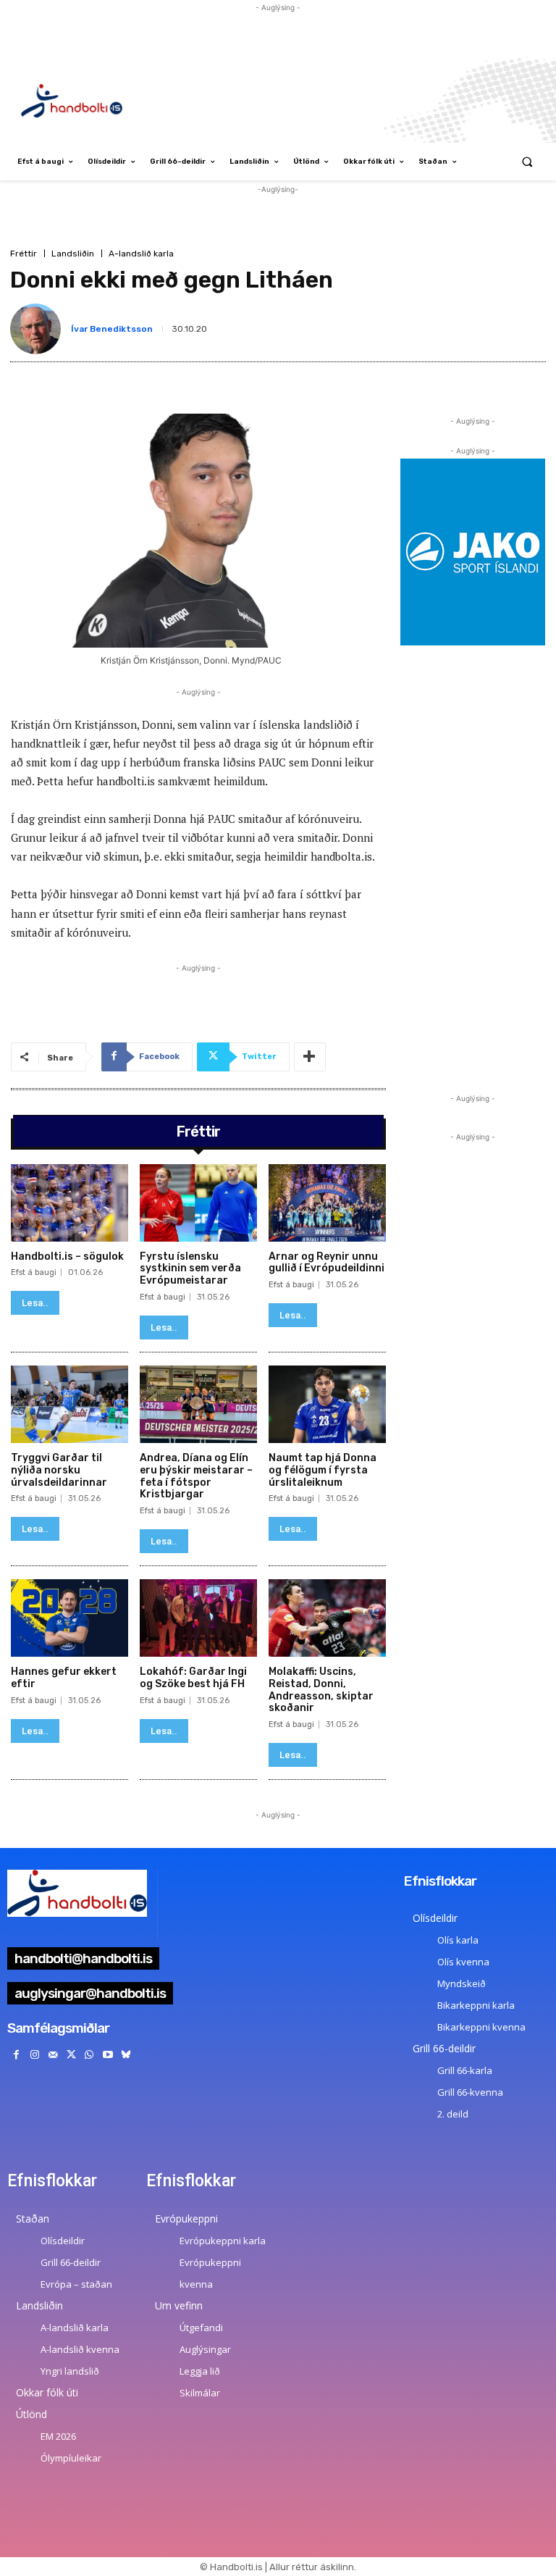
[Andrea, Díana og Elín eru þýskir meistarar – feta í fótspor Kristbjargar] (198, 1404)
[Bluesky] (126, 2055)
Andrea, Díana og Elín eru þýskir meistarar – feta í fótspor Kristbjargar (196, 1476)
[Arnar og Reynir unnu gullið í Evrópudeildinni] (327, 1203)
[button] (527, 162)
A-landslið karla (141, 254)
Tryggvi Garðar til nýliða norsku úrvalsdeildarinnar (59, 1470)
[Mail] (52, 2055)
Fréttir (24, 254)
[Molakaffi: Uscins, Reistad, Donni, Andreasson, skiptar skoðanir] (327, 1618)
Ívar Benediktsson (112, 329)
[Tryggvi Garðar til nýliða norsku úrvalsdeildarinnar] (69, 1404)
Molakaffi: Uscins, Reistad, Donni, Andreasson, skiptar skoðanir (321, 1690)
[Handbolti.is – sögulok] (69, 1203)
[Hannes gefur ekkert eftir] (69, 1618)
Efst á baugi (34, 1272)
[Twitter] (71, 2055)
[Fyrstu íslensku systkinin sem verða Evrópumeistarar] (198, 1203)
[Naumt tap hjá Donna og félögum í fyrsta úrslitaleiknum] (327, 1404)
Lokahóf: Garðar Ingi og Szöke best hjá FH (193, 1678)
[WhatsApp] (89, 2055)
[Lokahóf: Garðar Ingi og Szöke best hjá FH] (198, 1618)
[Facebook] (16, 2055)
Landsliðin (73, 254)
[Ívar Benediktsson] (38, 329)
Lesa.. (35, 1303)
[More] (310, 1057)
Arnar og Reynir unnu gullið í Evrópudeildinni (327, 1263)
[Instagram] (34, 2055)
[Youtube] (108, 2055)
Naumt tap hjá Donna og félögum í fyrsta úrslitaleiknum (323, 1470)
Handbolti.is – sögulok (67, 1256)
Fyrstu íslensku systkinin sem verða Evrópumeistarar (190, 1269)
